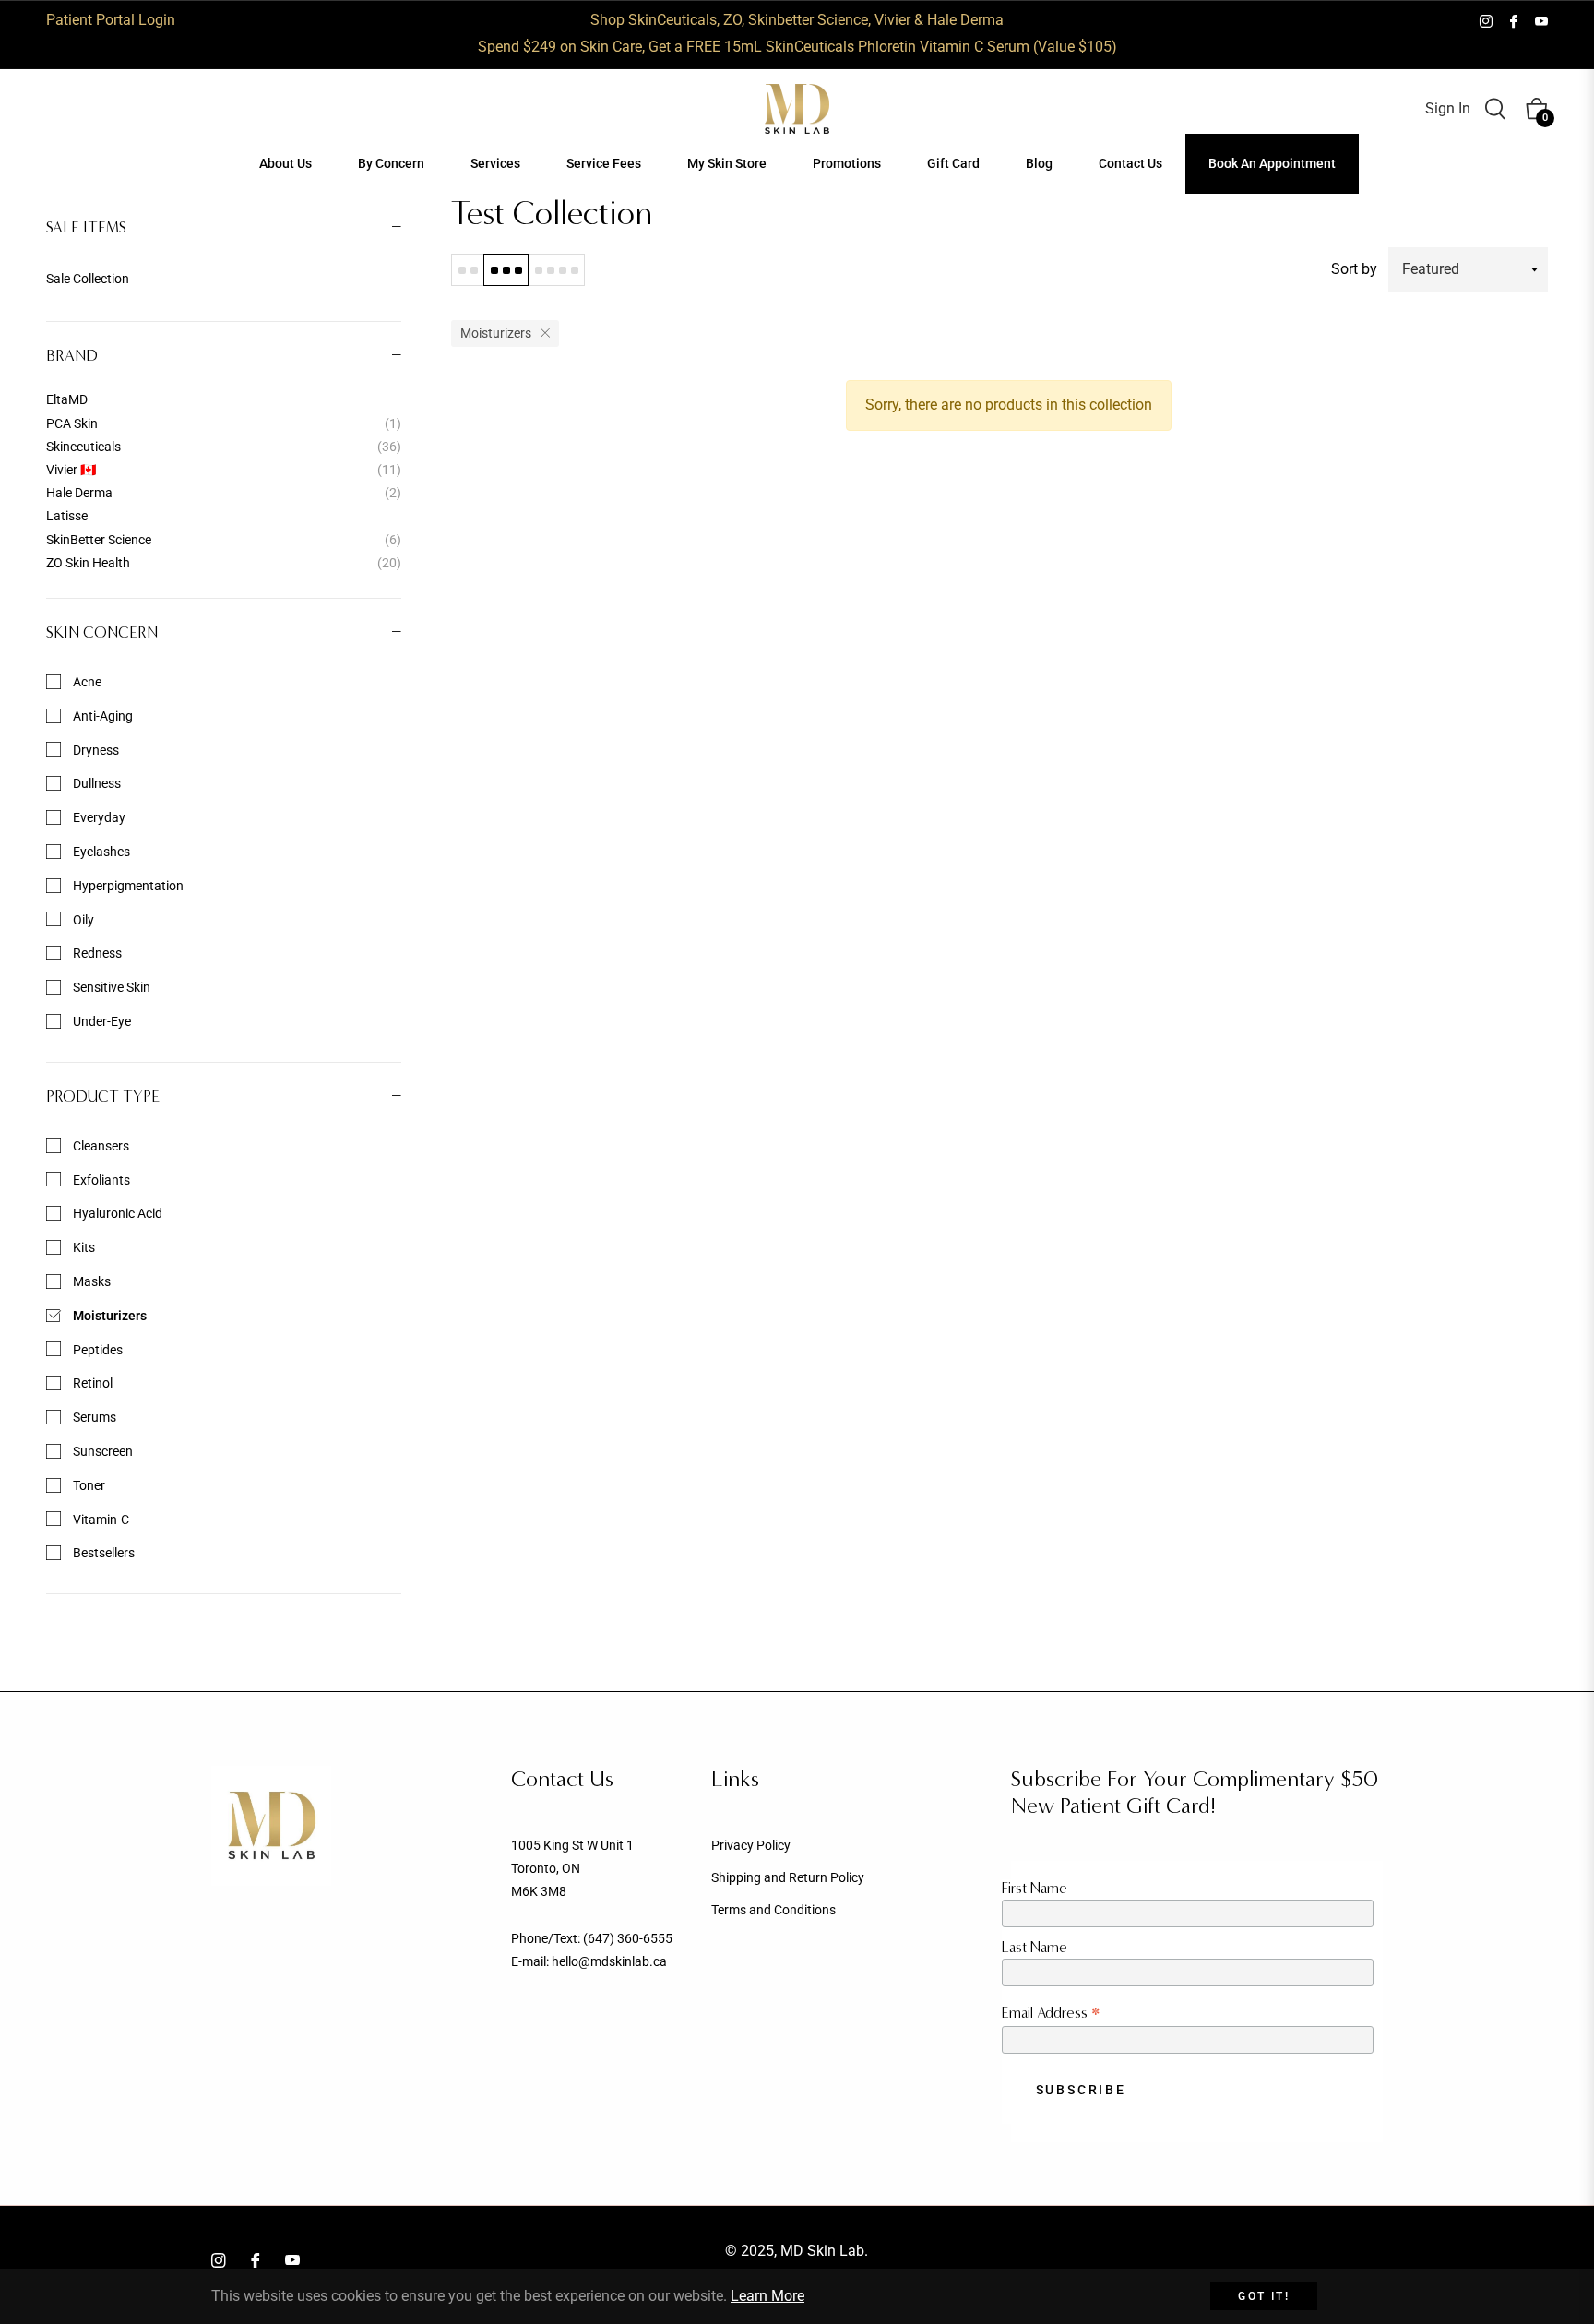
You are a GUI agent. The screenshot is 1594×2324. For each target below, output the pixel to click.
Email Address (1051, 2013)
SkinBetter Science (224, 540)
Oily (82, 920)
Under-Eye (101, 1021)
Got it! (1264, 2296)
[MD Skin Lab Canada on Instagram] (1486, 20)
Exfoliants (100, 1180)
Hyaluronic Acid (116, 1213)
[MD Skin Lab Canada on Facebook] (1514, 20)
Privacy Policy (751, 1845)
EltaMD (67, 399)
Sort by (1354, 269)
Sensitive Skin (110, 987)
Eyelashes (100, 852)
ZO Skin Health (224, 563)
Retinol (91, 1383)
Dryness (95, 750)
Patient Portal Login (111, 20)
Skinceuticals (224, 447)
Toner (88, 1485)
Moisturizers (108, 1316)
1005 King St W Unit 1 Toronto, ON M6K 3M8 (572, 1868)
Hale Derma (224, 493)
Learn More (767, 2296)
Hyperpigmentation (127, 886)
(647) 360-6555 (628, 1938)
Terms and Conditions (773, 1910)
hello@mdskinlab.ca (609, 1961)
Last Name (1035, 1947)
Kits (83, 1247)
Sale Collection (88, 279)
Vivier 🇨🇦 (224, 470)
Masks (90, 1281)
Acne (86, 682)
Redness (96, 953)
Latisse (67, 516)
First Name (1035, 1888)
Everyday (98, 817)
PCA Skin (224, 423)
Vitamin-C (100, 1520)
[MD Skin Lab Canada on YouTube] (1541, 20)
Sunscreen (101, 1451)
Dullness (95, 783)
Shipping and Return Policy (788, 1877)
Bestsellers (102, 1553)
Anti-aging (101, 716)
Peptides (96, 1350)
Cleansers (100, 1146)
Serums (93, 1417)
